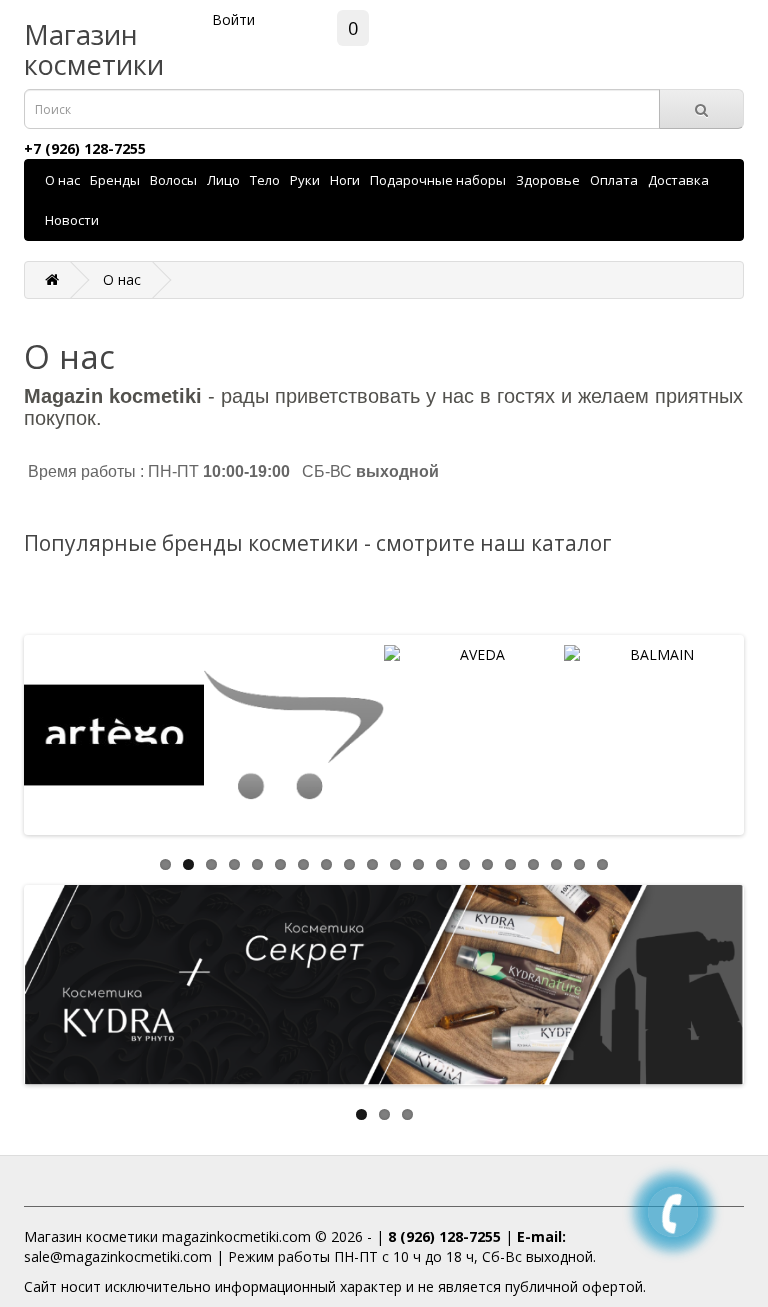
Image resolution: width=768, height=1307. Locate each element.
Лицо (223, 180)
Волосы (173, 180)
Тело (265, 180)
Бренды (115, 180)
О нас (62, 180)
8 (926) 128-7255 (444, 1236)
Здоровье (548, 180)
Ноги (345, 180)
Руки (305, 180)
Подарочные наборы (438, 180)
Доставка (678, 180)
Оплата (614, 180)
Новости (72, 220)
